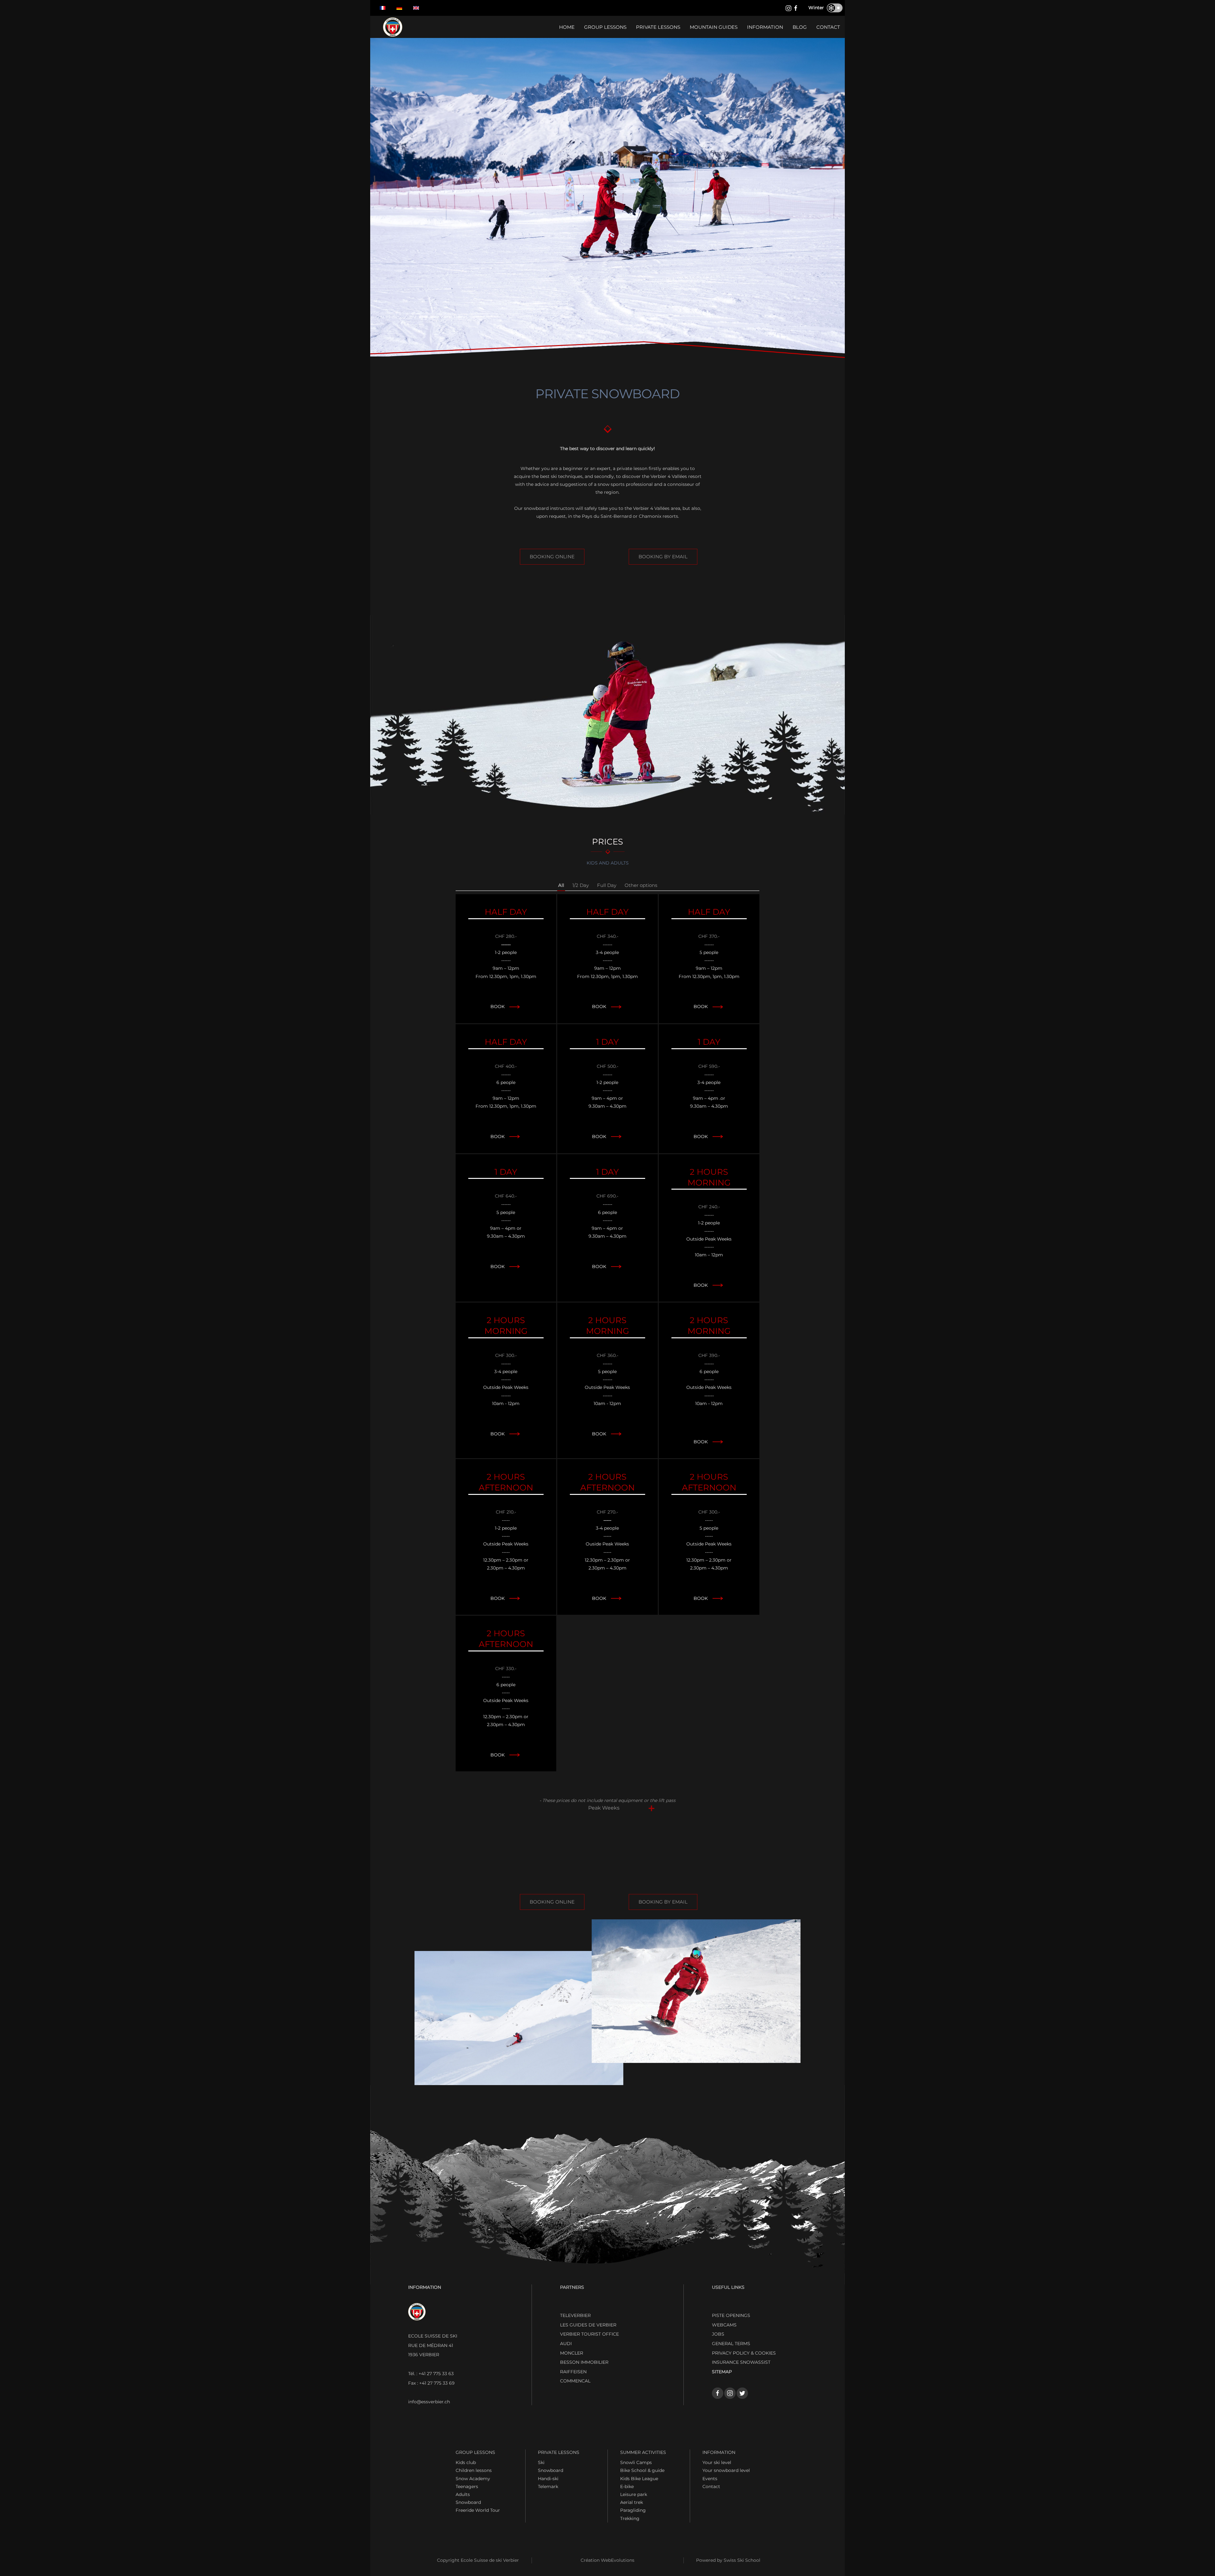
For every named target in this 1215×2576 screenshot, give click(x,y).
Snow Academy (473, 2479)
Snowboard (468, 2502)
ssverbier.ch (429, 2402)
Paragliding (633, 2510)
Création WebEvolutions (607, 2560)
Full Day (607, 885)
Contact (828, 27)
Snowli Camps (636, 2462)
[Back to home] (393, 27)
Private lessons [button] (658, 27)
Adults (463, 2494)
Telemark (548, 2486)
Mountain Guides (714, 27)
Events (710, 2479)
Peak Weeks (604, 1808)
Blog (800, 27)
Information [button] (765, 27)
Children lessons (474, 2470)
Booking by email (663, 557)
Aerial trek (632, 2502)
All (561, 885)
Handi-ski (548, 2479)
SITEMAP (722, 2372)
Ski (541, 2462)
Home (567, 27)
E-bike (627, 2486)
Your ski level (717, 2462)
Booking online (552, 557)
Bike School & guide (642, 2470)
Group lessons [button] (605, 27)
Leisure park (634, 2494)
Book (498, 1006)
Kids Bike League (639, 2479)
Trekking (630, 2518)
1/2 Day (581, 885)
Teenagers (467, 2486)
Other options (641, 885)
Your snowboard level (726, 2470)
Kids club (466, 2462)
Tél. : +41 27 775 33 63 (431, 2374)
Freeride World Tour (478, 2510)
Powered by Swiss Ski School (728, 2560)
